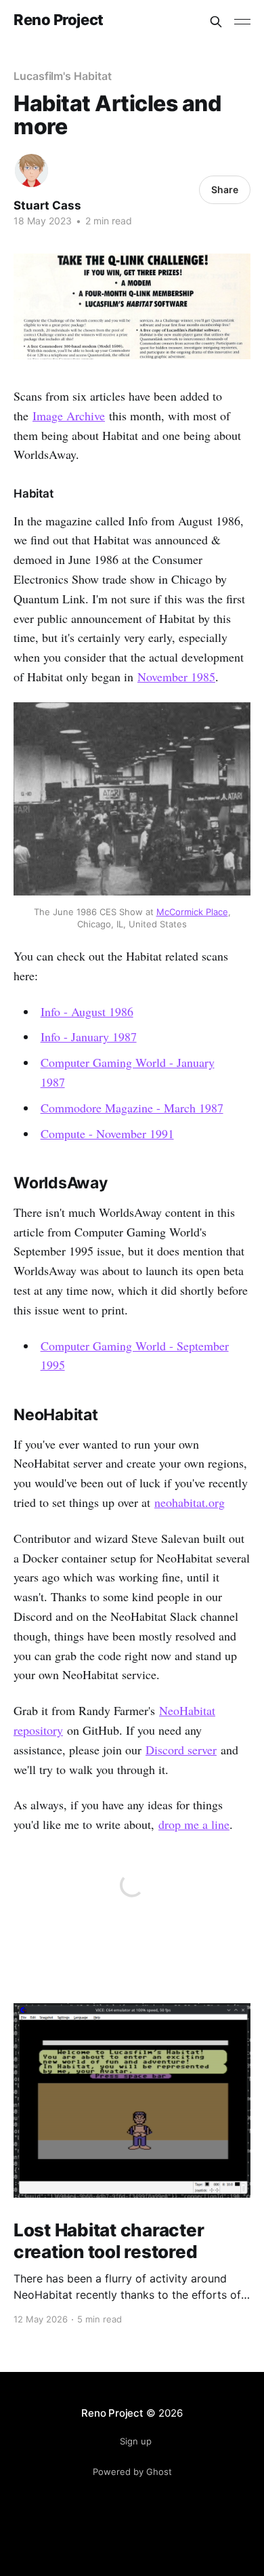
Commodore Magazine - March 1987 (132, 1108)
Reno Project (59, 20)
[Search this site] (216, 22)
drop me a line (194, 1824)
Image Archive (69, 416)
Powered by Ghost (132, 2472)
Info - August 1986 (87, 1011)
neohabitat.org (190, 1502)
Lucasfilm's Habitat (62, 76)
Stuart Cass (47, 205)
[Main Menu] (242, 22)
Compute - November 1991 (107, 1133)
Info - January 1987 (89, 1037)
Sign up (136, 2441)
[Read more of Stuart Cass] (31, 170)
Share (225, 189)
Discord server (181, 1750)
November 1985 (176, 677)
